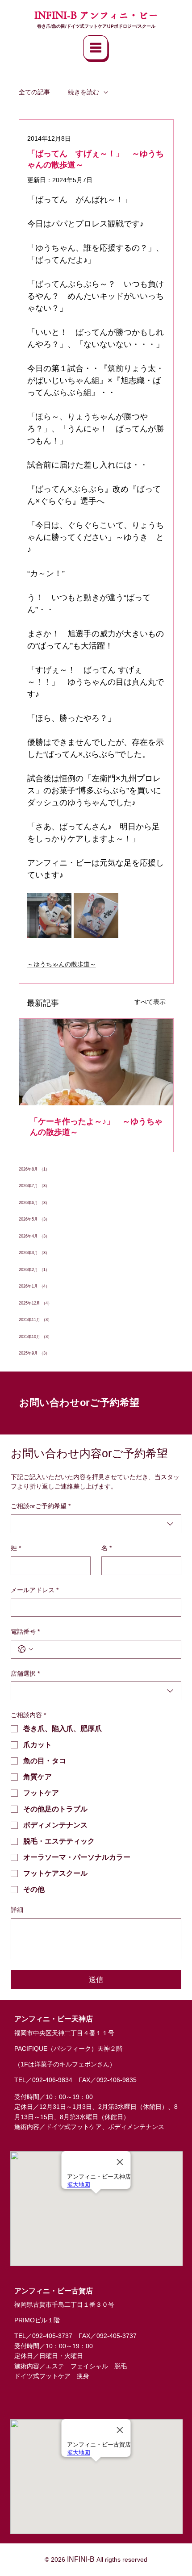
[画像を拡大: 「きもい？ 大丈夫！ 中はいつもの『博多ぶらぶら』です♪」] (96, 916)
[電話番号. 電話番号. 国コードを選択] (25, 1649)
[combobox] (96, 1524)
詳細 (17, 1910)
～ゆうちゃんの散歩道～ (62, 964)
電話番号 (25, 1631)
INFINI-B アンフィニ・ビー (96, 15)
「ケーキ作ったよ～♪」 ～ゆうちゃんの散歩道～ (96, 1127)
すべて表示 (150, 1002)
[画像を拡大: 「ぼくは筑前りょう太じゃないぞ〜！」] (50, 916)
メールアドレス (35, 1590)
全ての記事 (34, 92)
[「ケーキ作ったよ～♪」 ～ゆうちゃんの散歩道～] (96, 1062)
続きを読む (83, 92)
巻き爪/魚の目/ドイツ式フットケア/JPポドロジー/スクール (96, 26)
